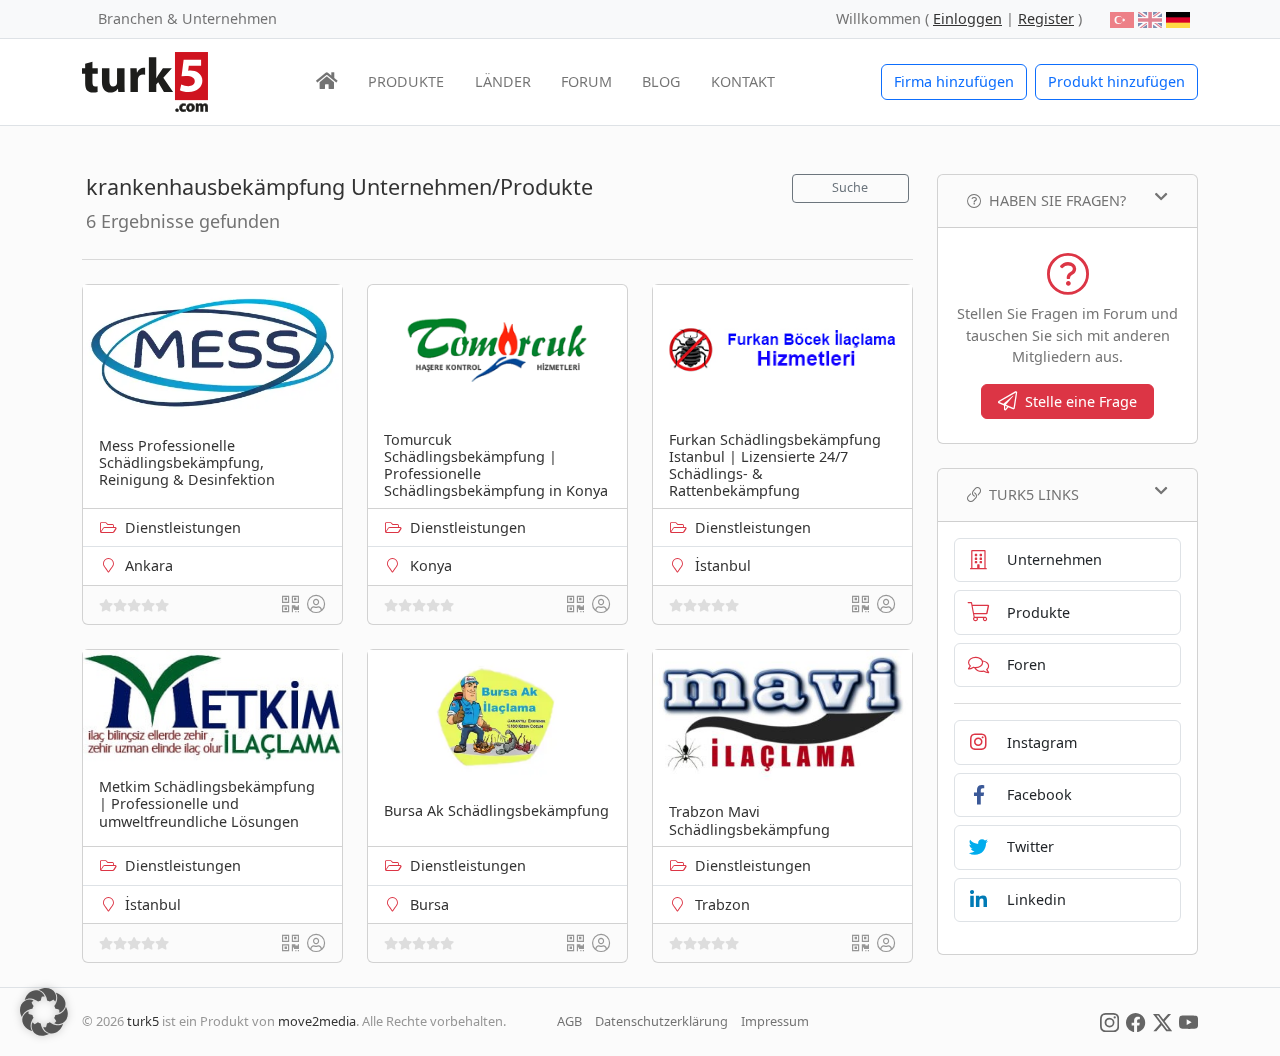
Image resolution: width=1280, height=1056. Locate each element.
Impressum (775, 1021)
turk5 (143, 1021)
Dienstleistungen (183, 527)
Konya (431, 565)
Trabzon (722, 904)
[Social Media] (1109, 1021)
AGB (569, 1021)
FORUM (586, 81)
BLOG (661, 81)
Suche (850, 187)
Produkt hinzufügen (1116, 81)
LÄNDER (503, 81)
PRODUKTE (406, 81)
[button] (44, 1012)
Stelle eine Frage (1081, 401)
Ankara (149, 565)
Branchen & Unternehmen (187, 18)
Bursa (429, 904)
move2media (317, 1021)
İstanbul (723, 565)
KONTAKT (743, 81)
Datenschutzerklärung (661, 1021)
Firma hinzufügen (954, 81)
